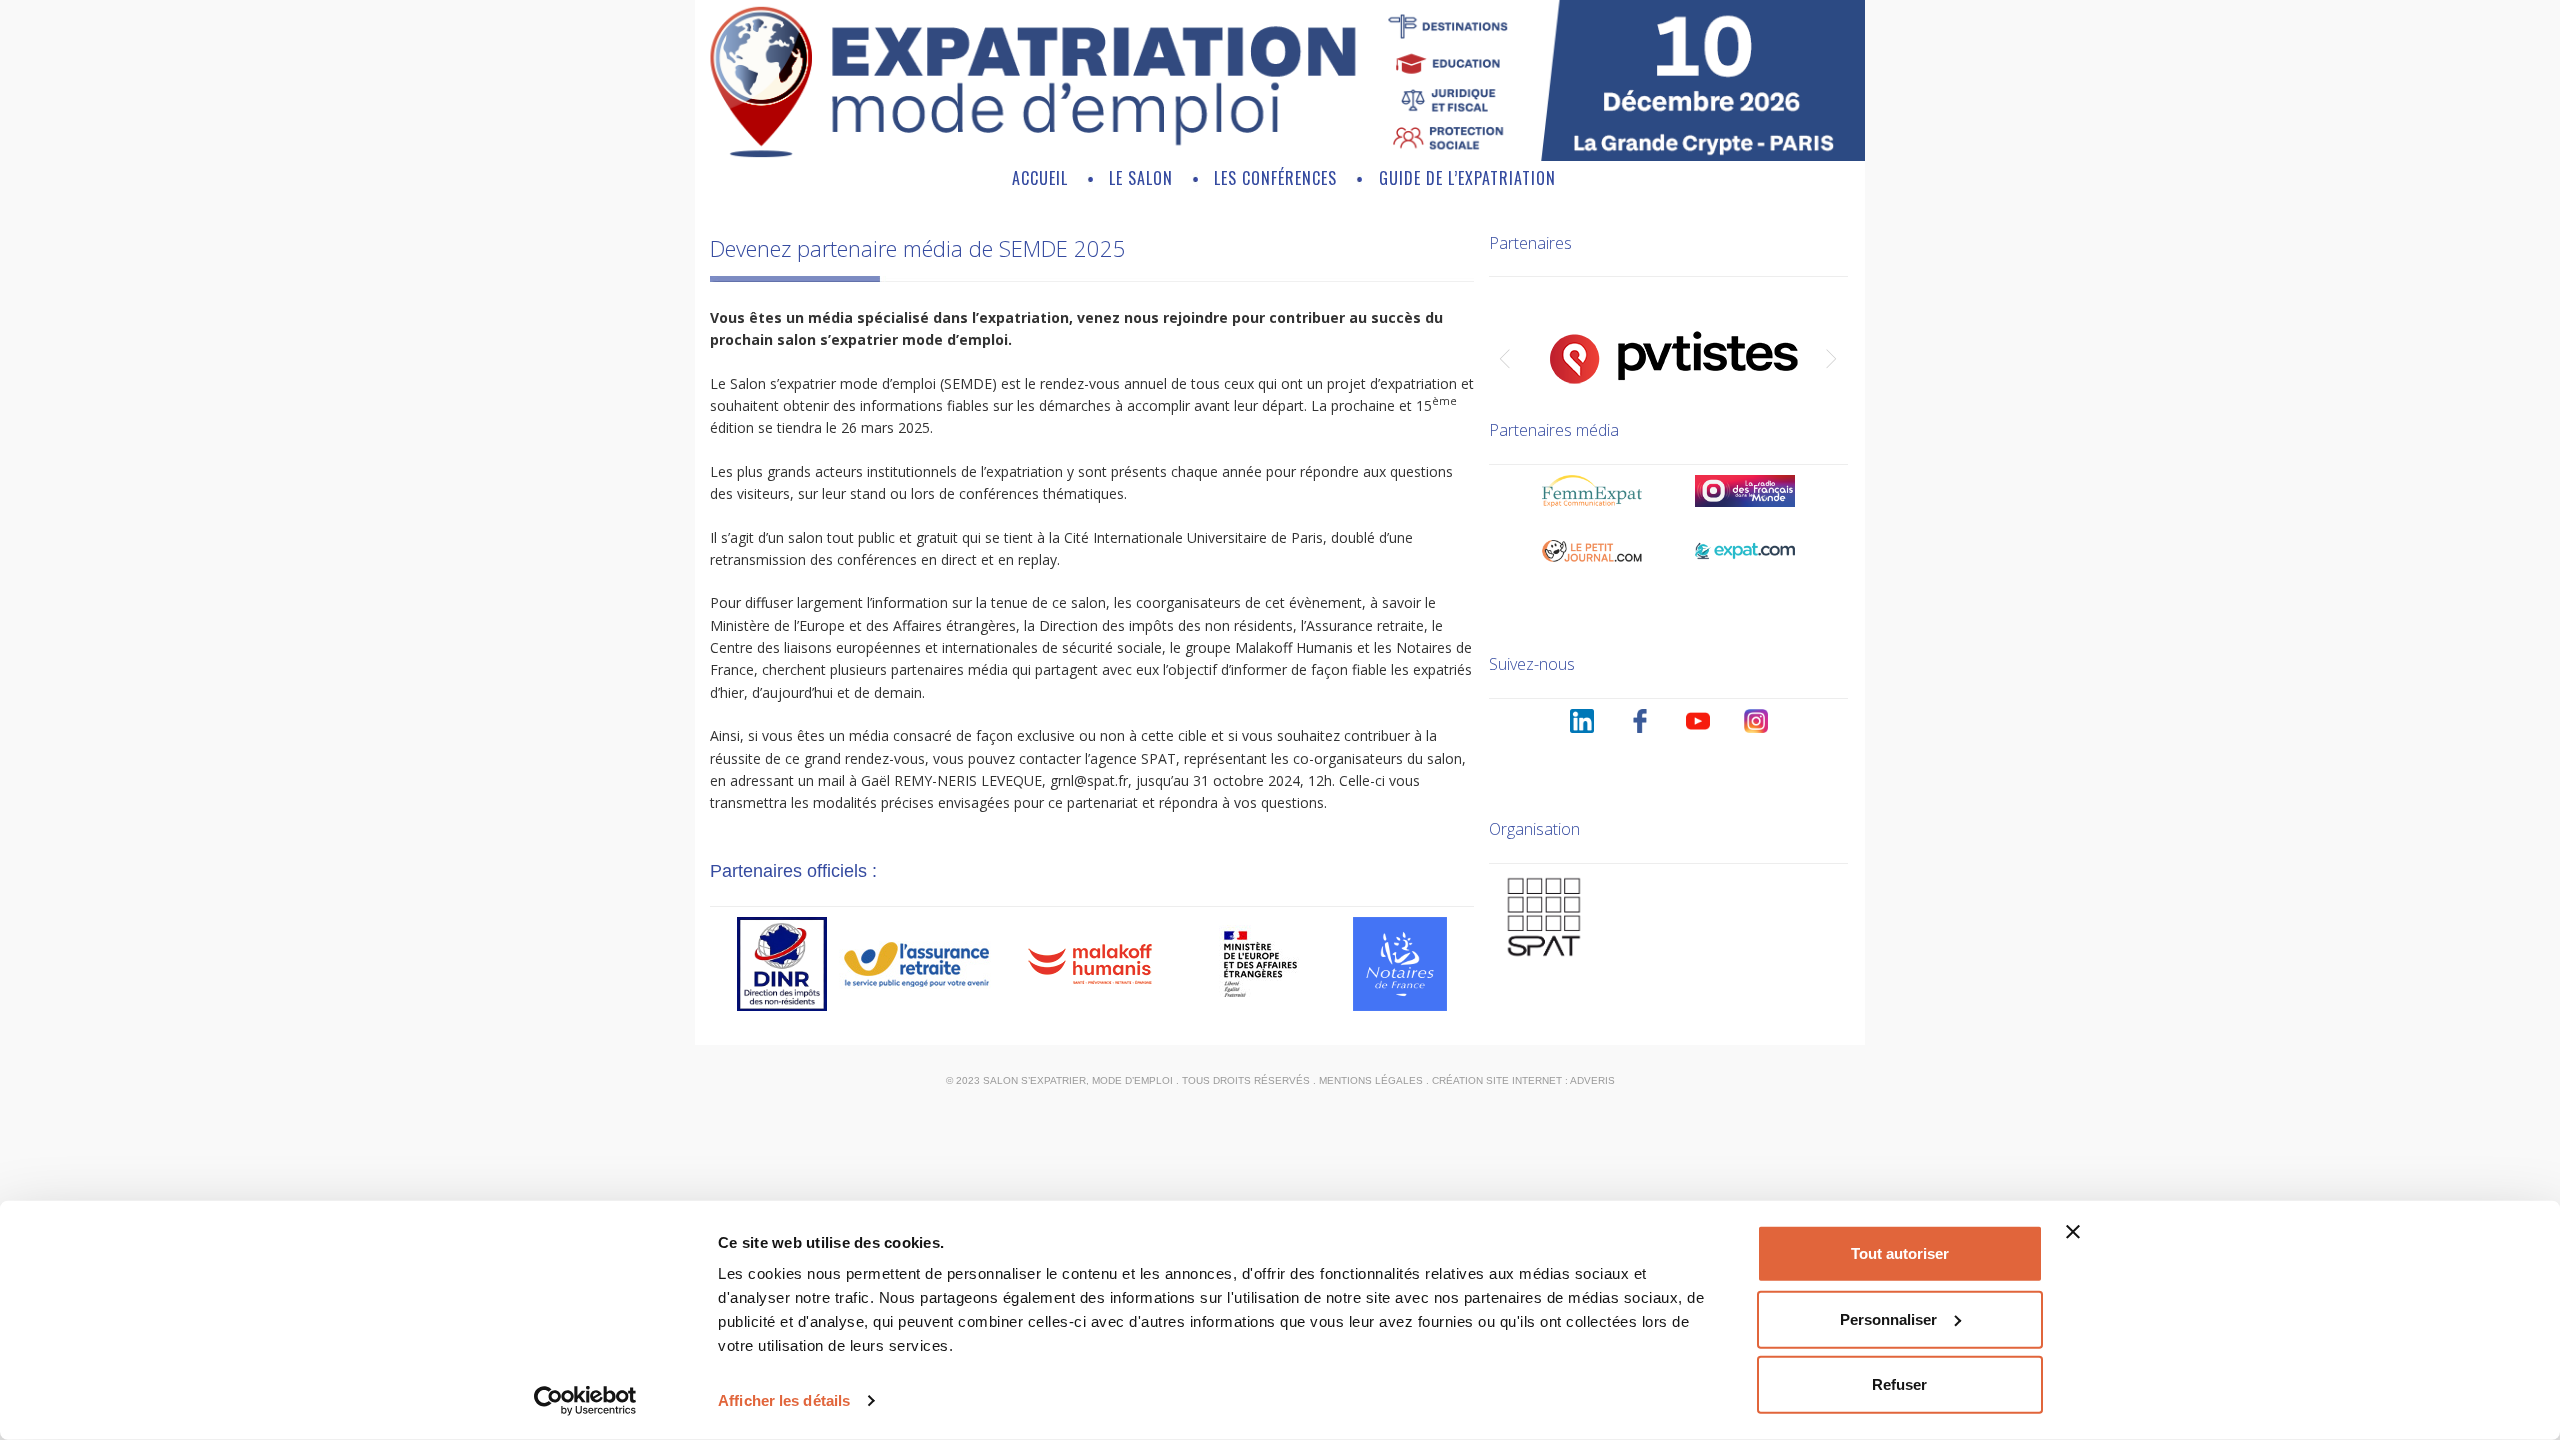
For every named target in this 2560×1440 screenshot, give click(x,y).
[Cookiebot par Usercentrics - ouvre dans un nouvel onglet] (585, 1401)
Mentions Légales (1371, 1080)
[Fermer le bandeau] (2073, 1232)
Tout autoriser (1900, 1253)
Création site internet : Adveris (1523, 1080)
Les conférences (1275, 178)
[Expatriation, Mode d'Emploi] (1280, 155)
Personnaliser (1888, 1318)
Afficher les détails (784, 1400)
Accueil (1040, 178)
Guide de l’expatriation (1467, 178)
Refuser (1899, 1384)
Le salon (1141, 178)
